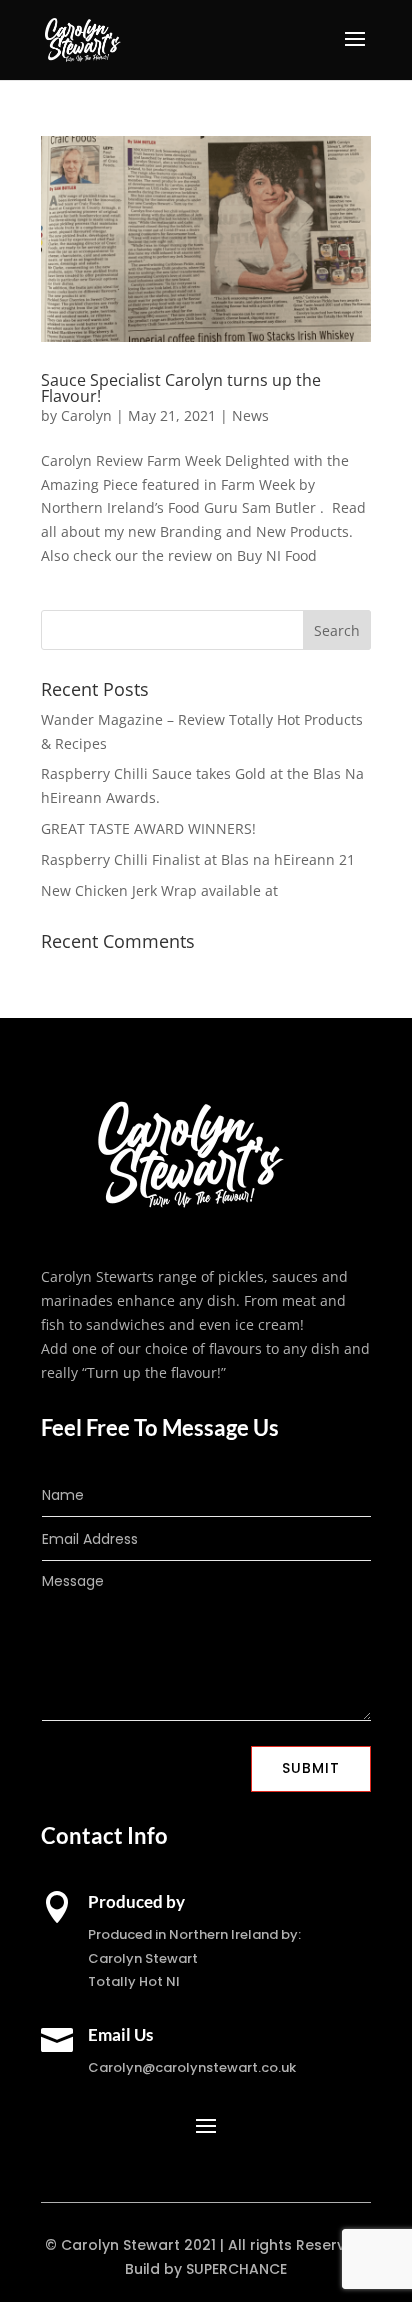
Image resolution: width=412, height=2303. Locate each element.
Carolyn (86, 415)
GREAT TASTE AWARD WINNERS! (148, 828)
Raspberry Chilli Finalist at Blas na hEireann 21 (198, 859)
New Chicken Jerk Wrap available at (159, 890)
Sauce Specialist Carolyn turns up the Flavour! (181, 388)
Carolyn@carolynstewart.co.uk (192, 2067)
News (250, 415)
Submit (311, 1768)
